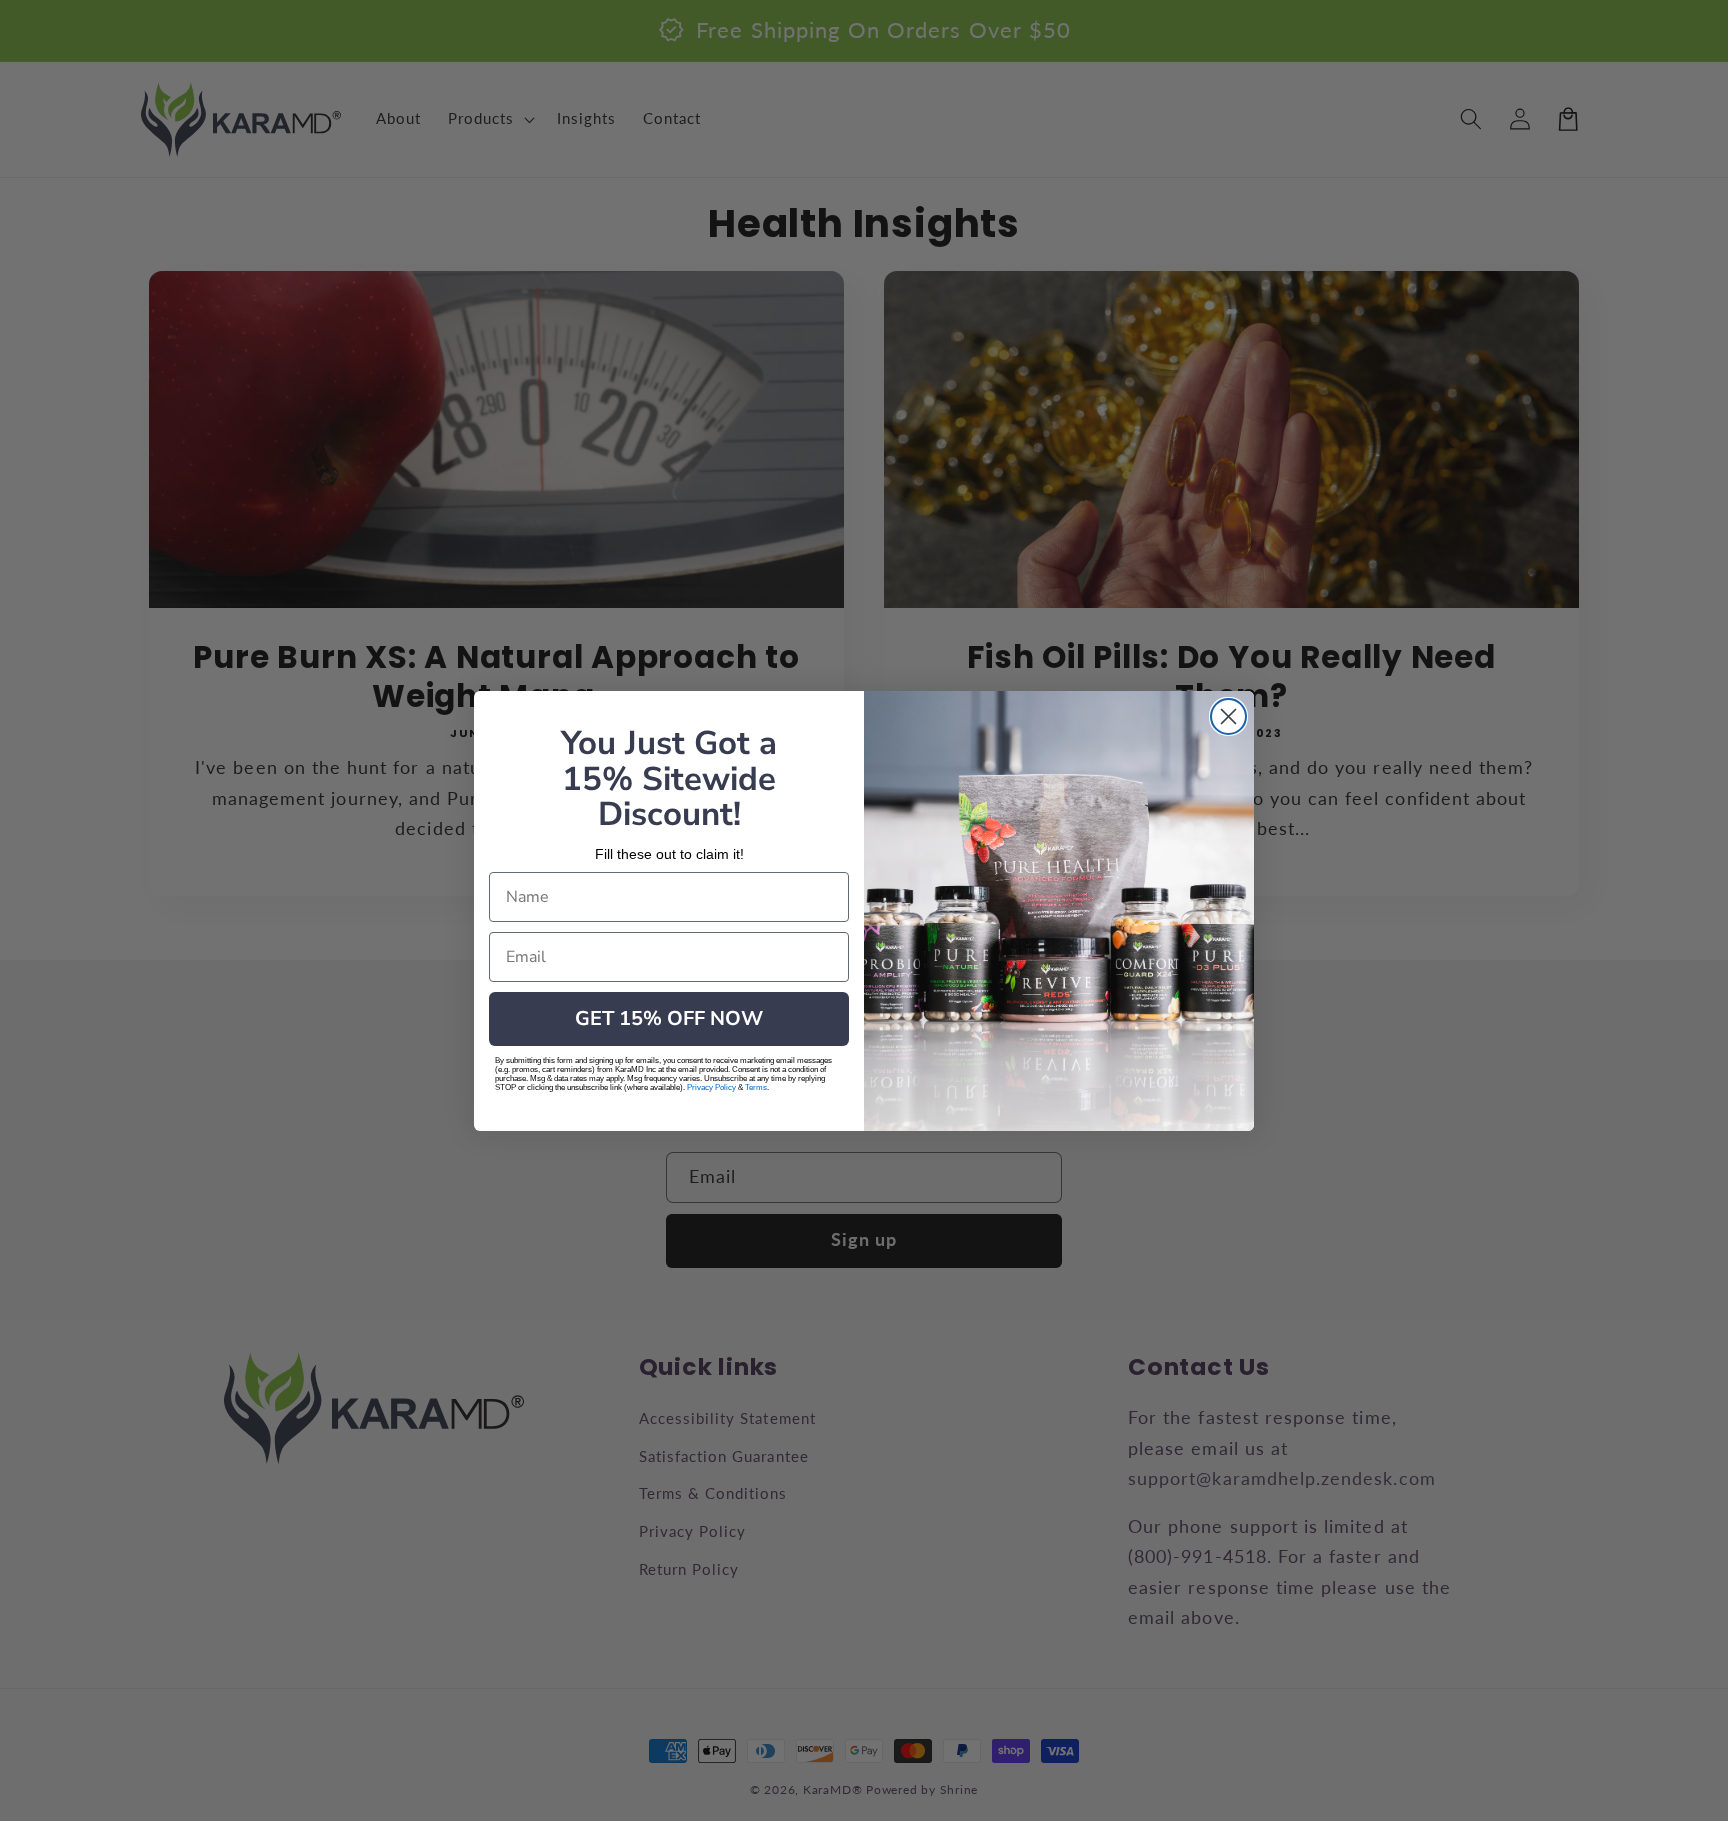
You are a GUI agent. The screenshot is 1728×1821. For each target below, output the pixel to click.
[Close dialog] (1228, 716)
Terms (756, 1087)
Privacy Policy (711, 1087)
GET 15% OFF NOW (669, 1018)
